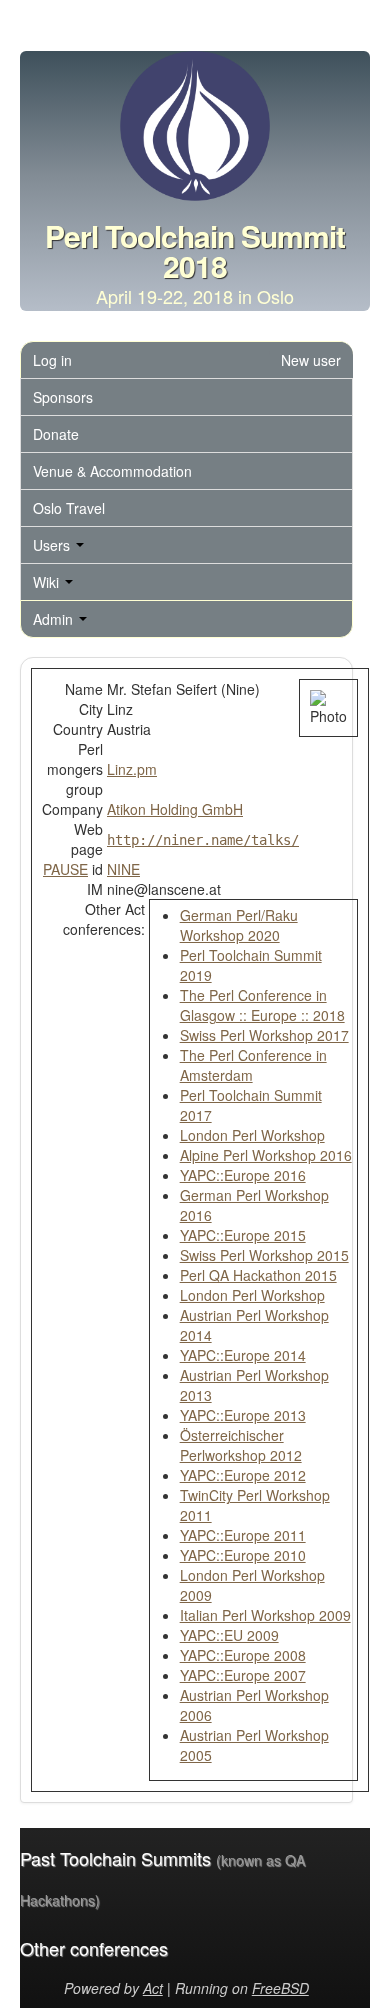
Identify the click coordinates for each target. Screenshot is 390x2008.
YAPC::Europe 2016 (243, 1175)
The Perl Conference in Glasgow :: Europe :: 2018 (262, 1005)
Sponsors (63, 397)
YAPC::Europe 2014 (243, 1355)
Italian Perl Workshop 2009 (265, 1615)
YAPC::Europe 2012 (243, 1475)
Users (53, 545)
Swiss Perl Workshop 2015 (264, 1255)
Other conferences (94, 1948)
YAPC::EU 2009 (229, 1635)
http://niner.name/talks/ (203, 840)
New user (311, 360)
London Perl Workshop (252, 1135)
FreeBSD (280, 1988)
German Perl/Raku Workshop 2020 (239, 925)
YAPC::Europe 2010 (243, 1555)
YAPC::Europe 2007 (243, 1675)
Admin (55, 619)
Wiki (48, 582)
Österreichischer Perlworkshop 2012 (241, 1445)
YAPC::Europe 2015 (243, 1235)
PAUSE (65, 869)
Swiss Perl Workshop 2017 (264, 1035)
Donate (56, 434)
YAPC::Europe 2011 (243, 1535)
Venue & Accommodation (112, 471)
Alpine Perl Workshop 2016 (266, 1155)
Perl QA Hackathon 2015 (258, 1275)
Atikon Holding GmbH (175, 809)
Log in (52, 360)
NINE (123, 869)
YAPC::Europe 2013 (243, 1415)
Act (153, 1988)
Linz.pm (132, 769)
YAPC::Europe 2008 (243, 1655)
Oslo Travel (69, 508)
